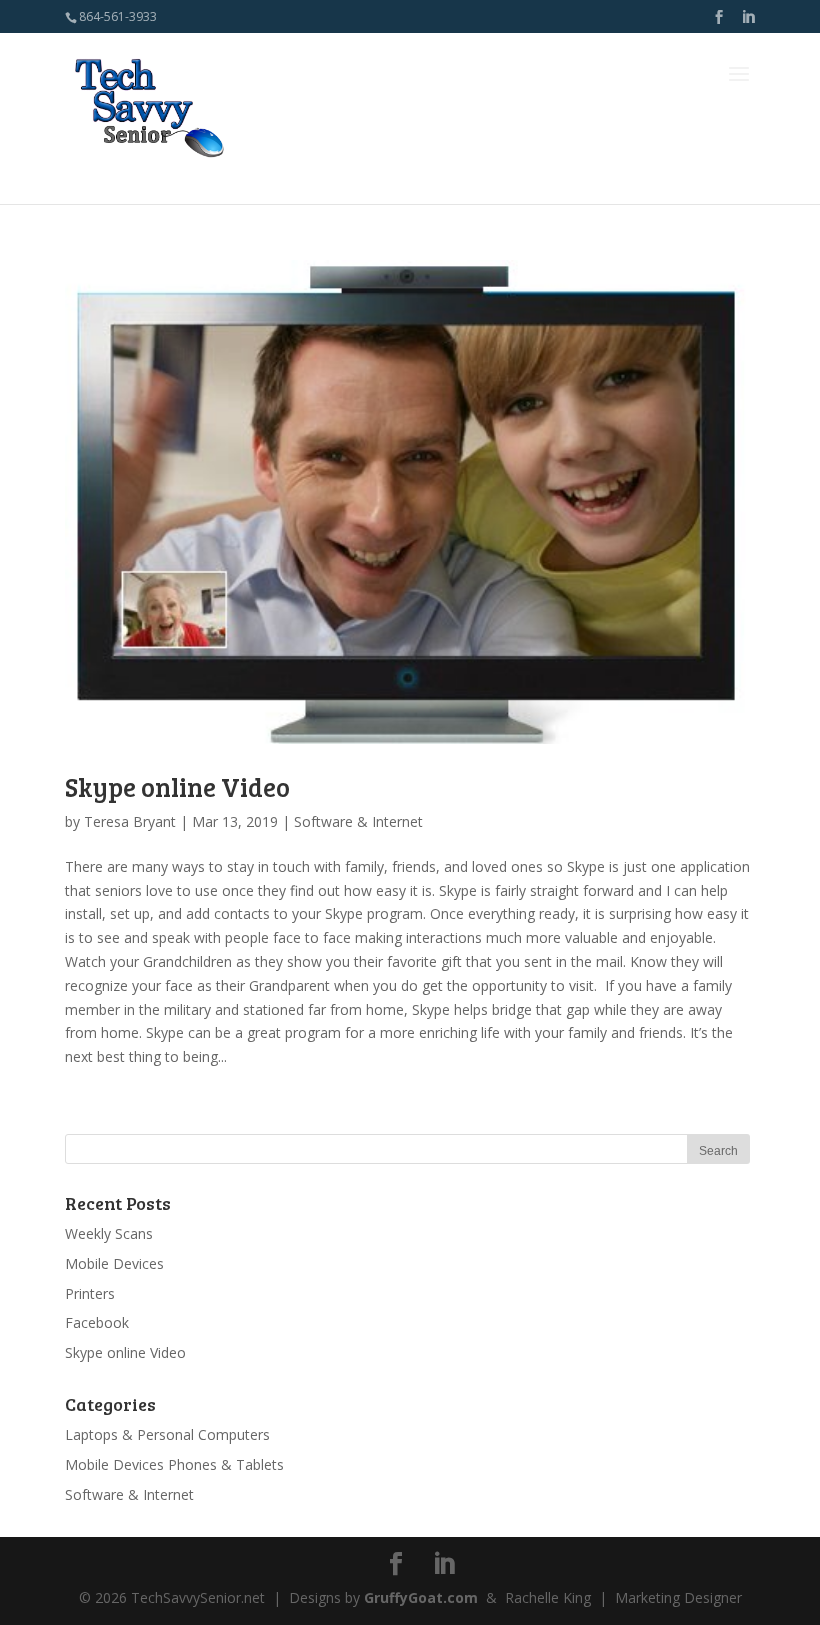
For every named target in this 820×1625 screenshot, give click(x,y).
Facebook (97, 1322)
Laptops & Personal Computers (167, 1434)
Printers (90, 1293)
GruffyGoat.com (421, 1597)
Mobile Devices (114, 1263)
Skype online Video (177, 786)
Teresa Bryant (130, 821)
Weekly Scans (109, 1233)
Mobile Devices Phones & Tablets (174, 1464)
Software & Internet (358, 821)
